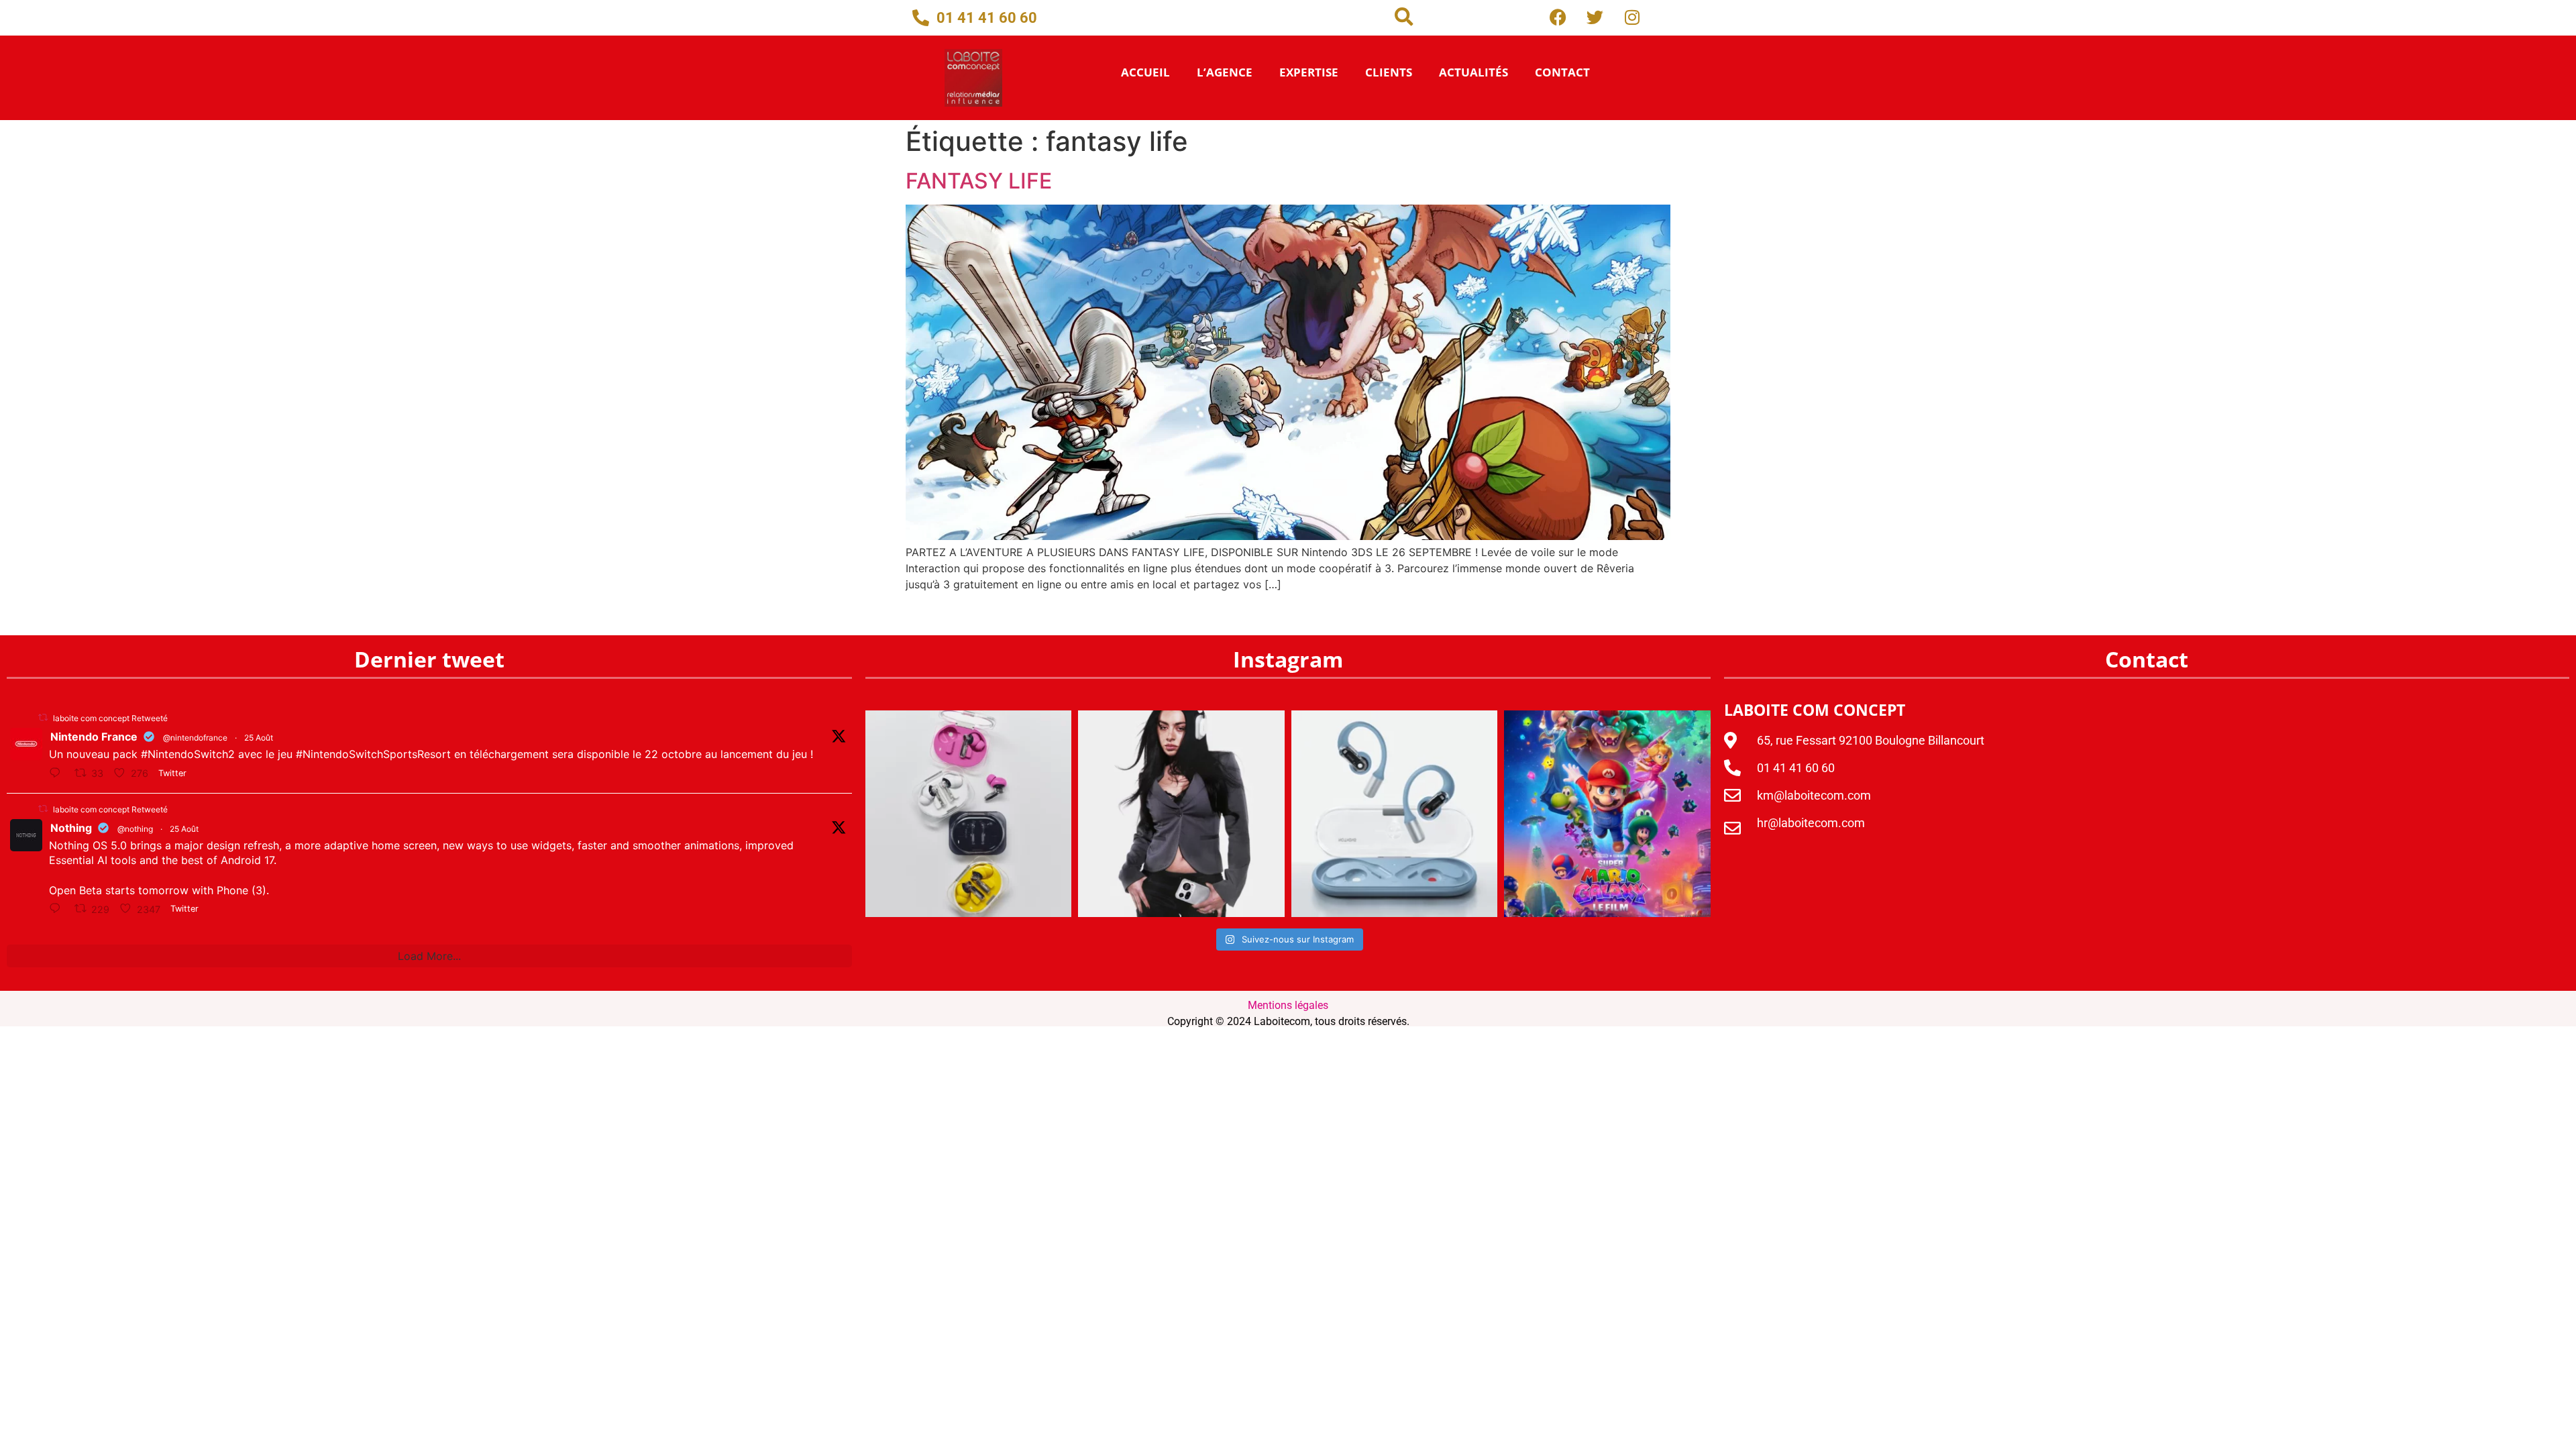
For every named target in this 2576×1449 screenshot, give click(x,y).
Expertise (1309, 72)
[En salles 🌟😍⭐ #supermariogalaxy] (1607, 813)
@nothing (135, 829)
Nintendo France (94, 737)
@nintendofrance (195, 738)
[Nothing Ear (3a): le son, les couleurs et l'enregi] (968, 813)
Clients (1389, 72)
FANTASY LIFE (979, 181)
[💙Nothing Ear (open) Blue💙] (1395, 813)
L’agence (1225, 72)
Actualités (1473, 72)
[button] (1404, 17)
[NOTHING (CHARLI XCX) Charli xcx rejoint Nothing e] (1181, 813)
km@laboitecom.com (1814, 795)
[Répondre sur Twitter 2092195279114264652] (58, 909)
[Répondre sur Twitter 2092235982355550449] (58, 773)
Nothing (71, 828)
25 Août (259, 738)
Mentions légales (1288, 1005)
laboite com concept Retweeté (110, 718)
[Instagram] (1632, 17)
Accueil (1145, 72)
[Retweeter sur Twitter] (43, 717)
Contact (1562, 72)
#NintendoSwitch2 (188, 754)
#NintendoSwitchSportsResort (373, 754)
